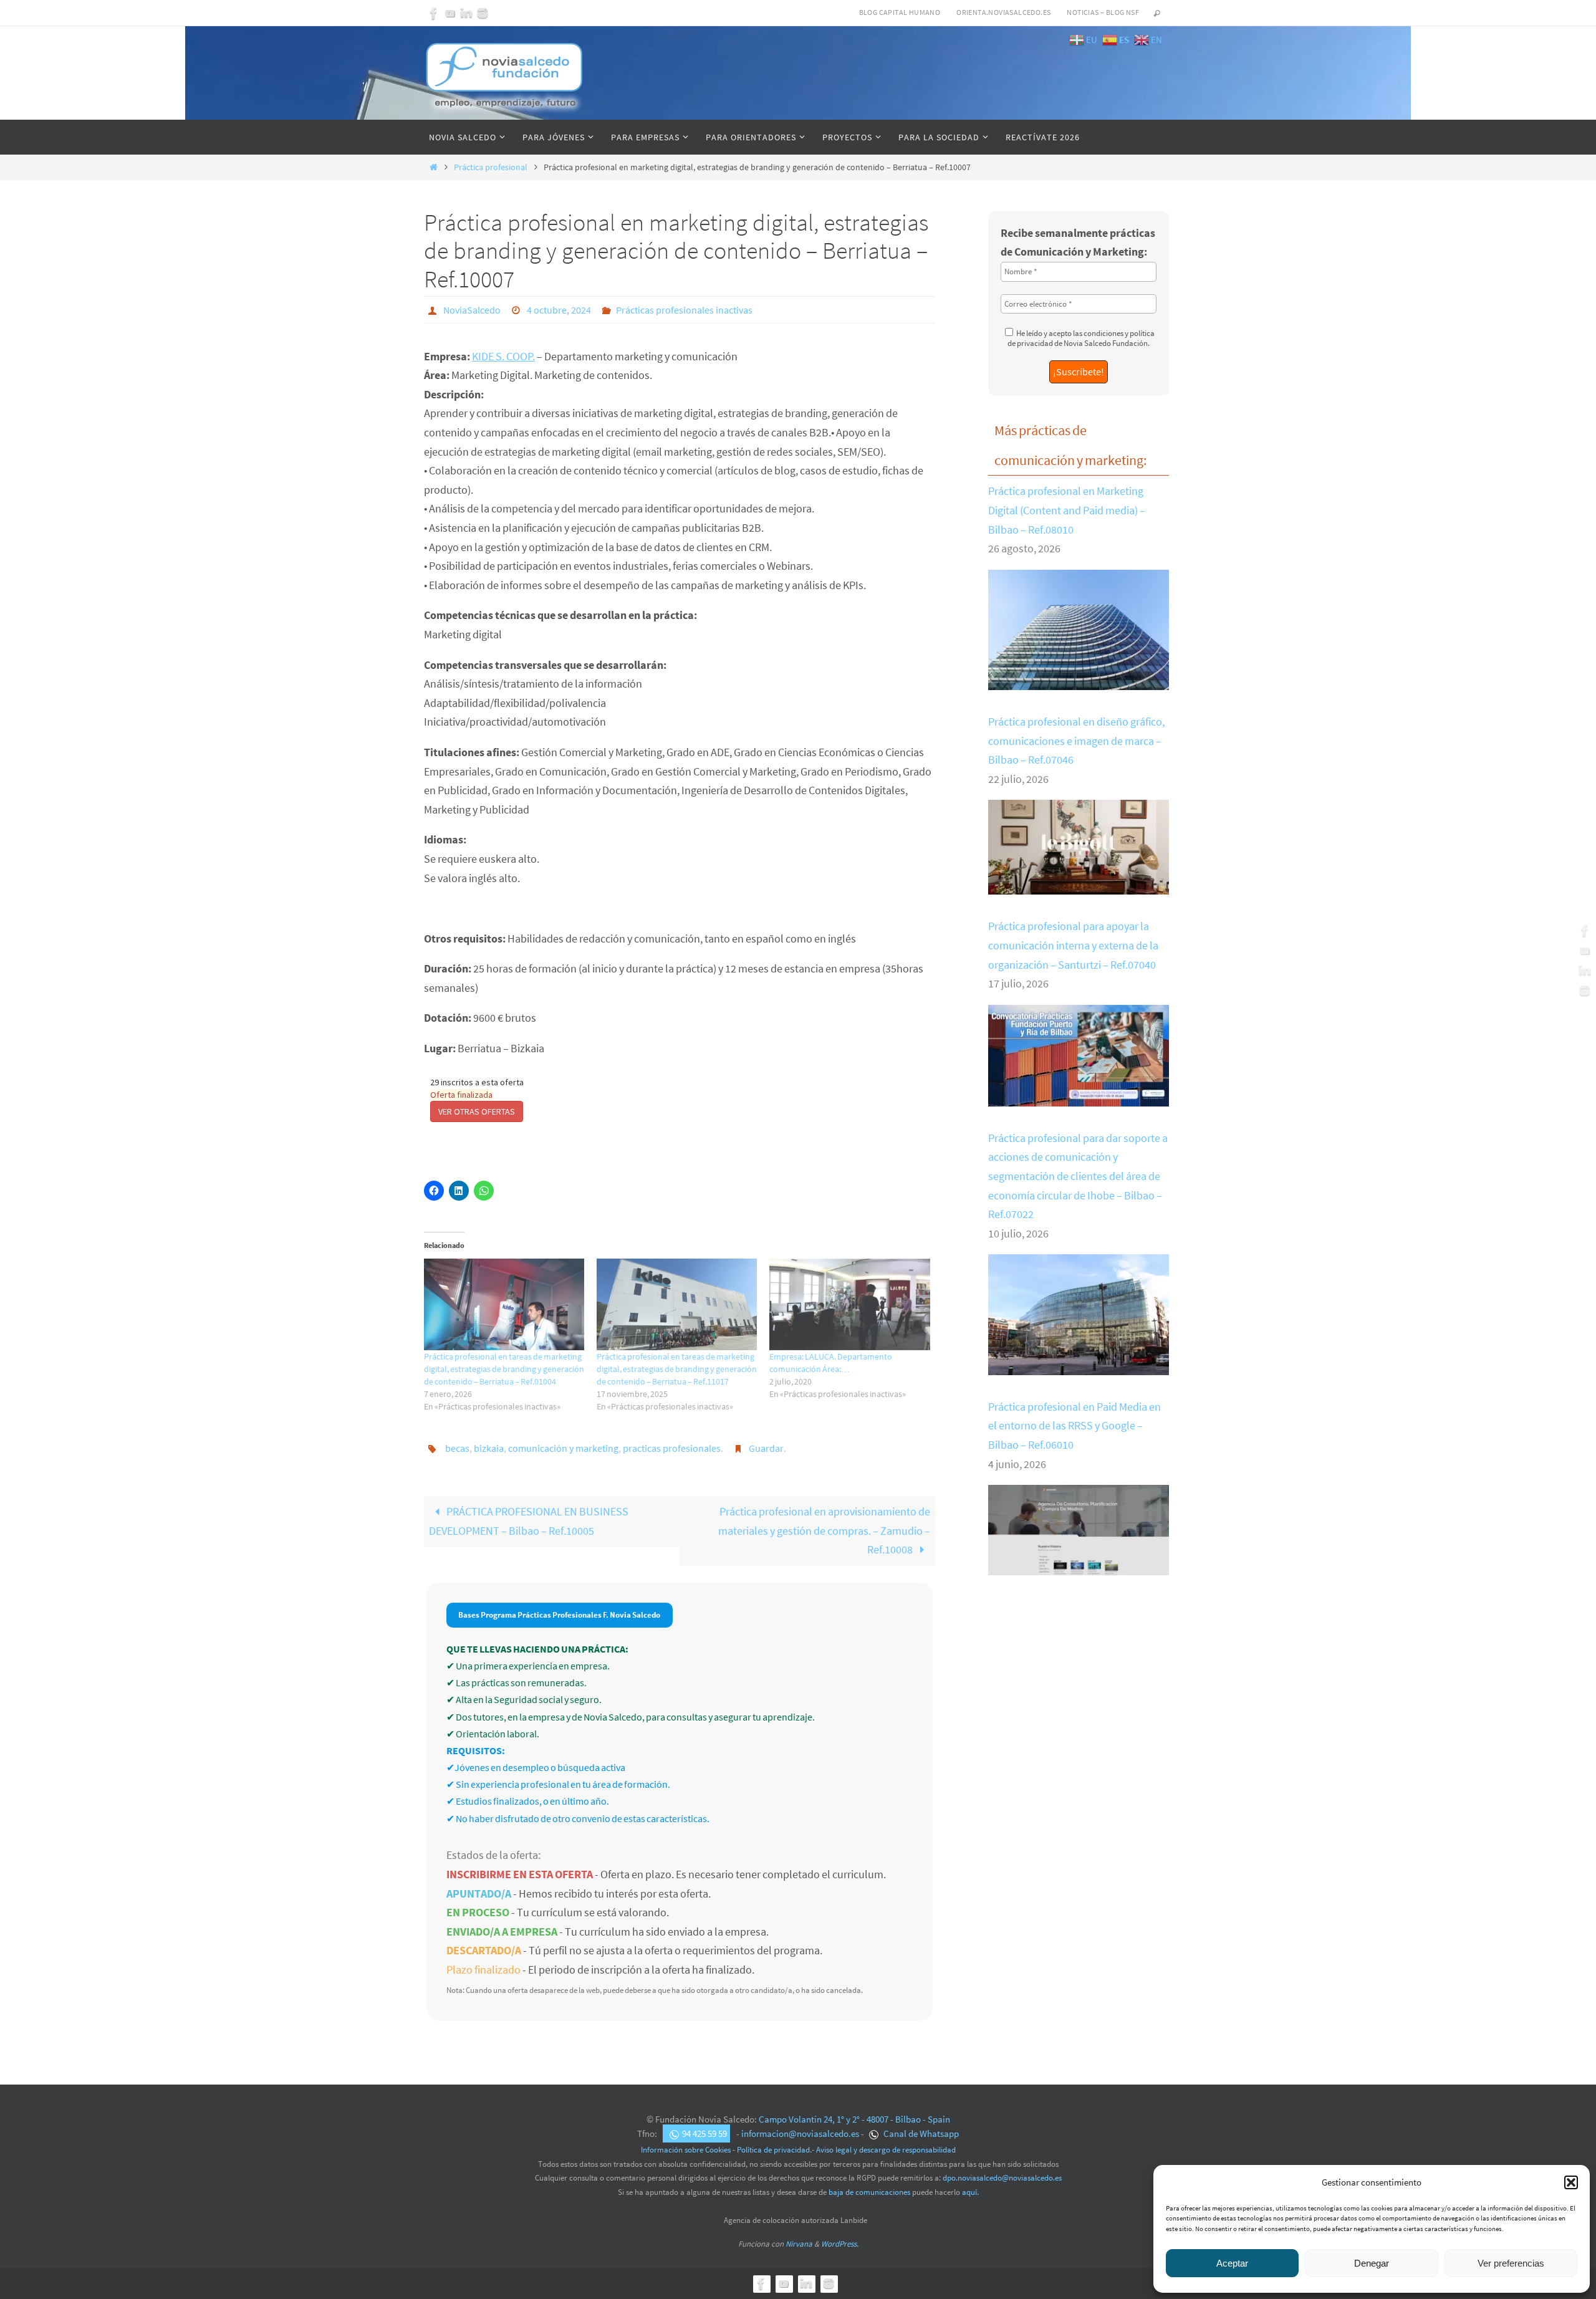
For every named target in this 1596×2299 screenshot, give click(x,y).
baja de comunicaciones (869, 2192)
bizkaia (489, 1448)
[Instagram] (483, 13)
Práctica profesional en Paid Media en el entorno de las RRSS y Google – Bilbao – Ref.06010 (1074, 1426)
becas (457, 1448)
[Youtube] (450, 13)
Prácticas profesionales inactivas (684, 310)
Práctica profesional (491, 167)
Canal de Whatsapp (920, 2133)
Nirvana (799, 2244)
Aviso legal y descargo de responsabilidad (886, 2150)
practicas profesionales (672, 1448)
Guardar (766, 1448)
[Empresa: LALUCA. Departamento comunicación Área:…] (849, 1304)
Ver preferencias (1511, 2263)
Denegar (1372, 2263)
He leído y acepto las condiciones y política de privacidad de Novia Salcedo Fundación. (1081, 338)
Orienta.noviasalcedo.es (1003, 12)
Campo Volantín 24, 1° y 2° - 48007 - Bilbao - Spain (854, 2119)
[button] (1571, 2182)
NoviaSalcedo (472, 310)
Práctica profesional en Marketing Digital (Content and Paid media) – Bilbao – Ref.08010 (1067, 510)
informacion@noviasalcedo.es (800, 2133)
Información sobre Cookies (686, 2150)
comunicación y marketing (563, 1448)
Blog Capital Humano (900, 12)
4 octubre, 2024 (559, 310)
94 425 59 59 (704, 2133)
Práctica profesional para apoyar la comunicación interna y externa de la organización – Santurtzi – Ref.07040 (1073, 945)
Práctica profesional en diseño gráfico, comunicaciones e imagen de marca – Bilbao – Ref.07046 (1076, 741)
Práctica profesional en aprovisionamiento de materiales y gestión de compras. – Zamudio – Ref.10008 (824, 1530)
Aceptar (1232, 2263)
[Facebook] (434, 13)
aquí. (970, 2192)
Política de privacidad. (774, 2150)
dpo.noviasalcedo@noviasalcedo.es (1002, 2178)
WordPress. (840, 2244)
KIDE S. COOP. (503, 356)
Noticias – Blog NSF (1103, 12)
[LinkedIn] (466, 13)
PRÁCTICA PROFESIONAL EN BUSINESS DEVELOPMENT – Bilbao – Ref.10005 (529, 1521)
